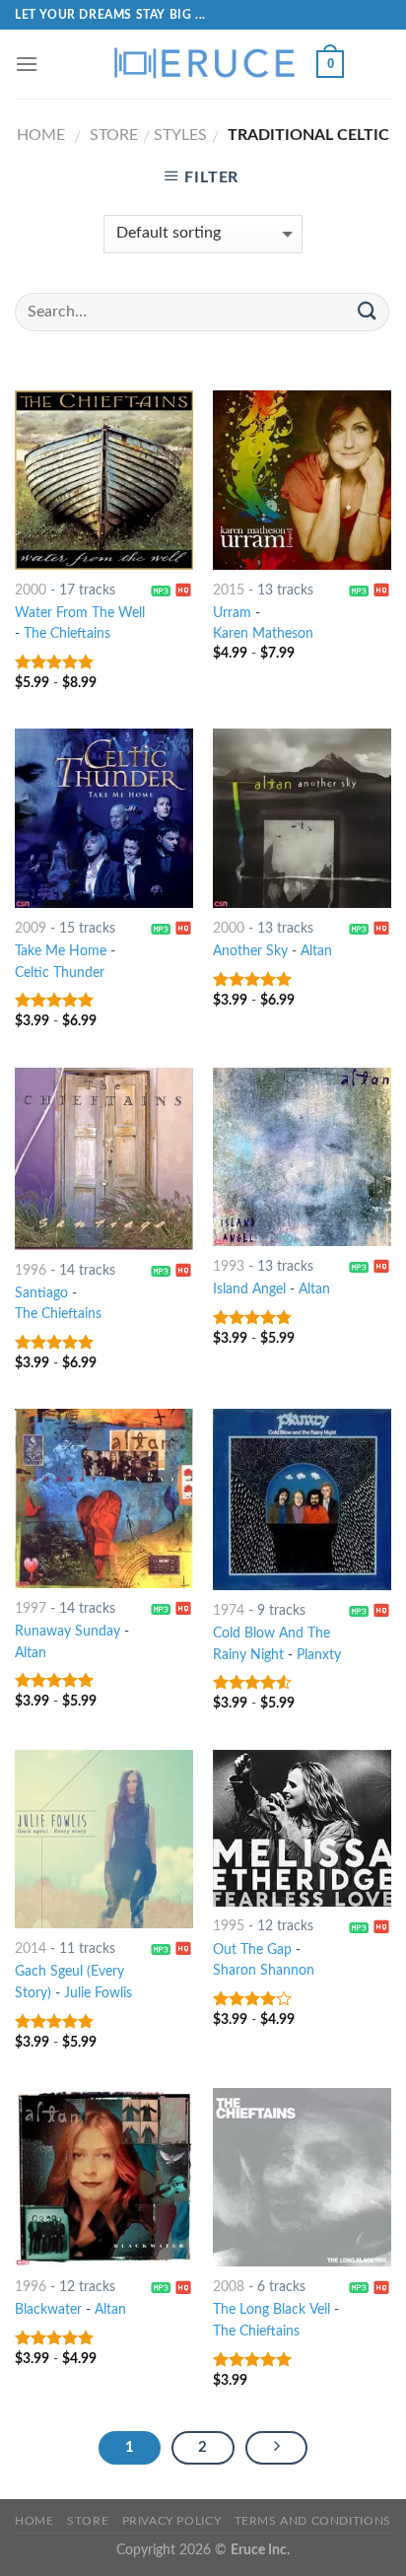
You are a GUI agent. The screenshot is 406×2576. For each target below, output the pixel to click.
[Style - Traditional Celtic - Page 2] (277, 2448)
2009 (31, 929)
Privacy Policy (172, 2521)
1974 (229, 1611)
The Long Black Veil (271, 2310)
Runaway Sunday (68, 1632)
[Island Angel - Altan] (302, 1157)
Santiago (41, 1293)
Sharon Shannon (264, 1971)
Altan (316, 951)
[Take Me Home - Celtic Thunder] (104, 818)
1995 (229, 1926)
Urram (232, 613)
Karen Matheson (263, 634)
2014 (31, 1949)
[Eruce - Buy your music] (203, 64)
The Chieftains (67, 634)
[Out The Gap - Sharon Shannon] (302, 1828)
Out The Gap (252, 1950)
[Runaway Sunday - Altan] (104, 1498)
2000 (31, 591)
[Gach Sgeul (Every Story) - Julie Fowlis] (104, 1839)
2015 (229, 591)
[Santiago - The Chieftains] (104, 1159)
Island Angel (249, 1289)
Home (41, 135)
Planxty (319, 1655)
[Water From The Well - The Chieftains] (104, 480)
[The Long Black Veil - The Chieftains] (302, 2177)
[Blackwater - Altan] (104, 2177)
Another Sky (250, 951)
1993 (229, 1267)
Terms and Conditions (313, 2521)
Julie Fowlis (98, 1993)
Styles (180, 135)
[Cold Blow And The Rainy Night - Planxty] (302, 1499)
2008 (229, 2287)
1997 (31, 1609)
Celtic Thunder (60, 973)
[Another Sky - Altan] (302, 818)
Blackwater (48, 2310)
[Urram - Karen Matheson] (302, 480)
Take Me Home (61, 951)
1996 (31, 1271)
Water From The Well (80, 613)
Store (114, 135)
